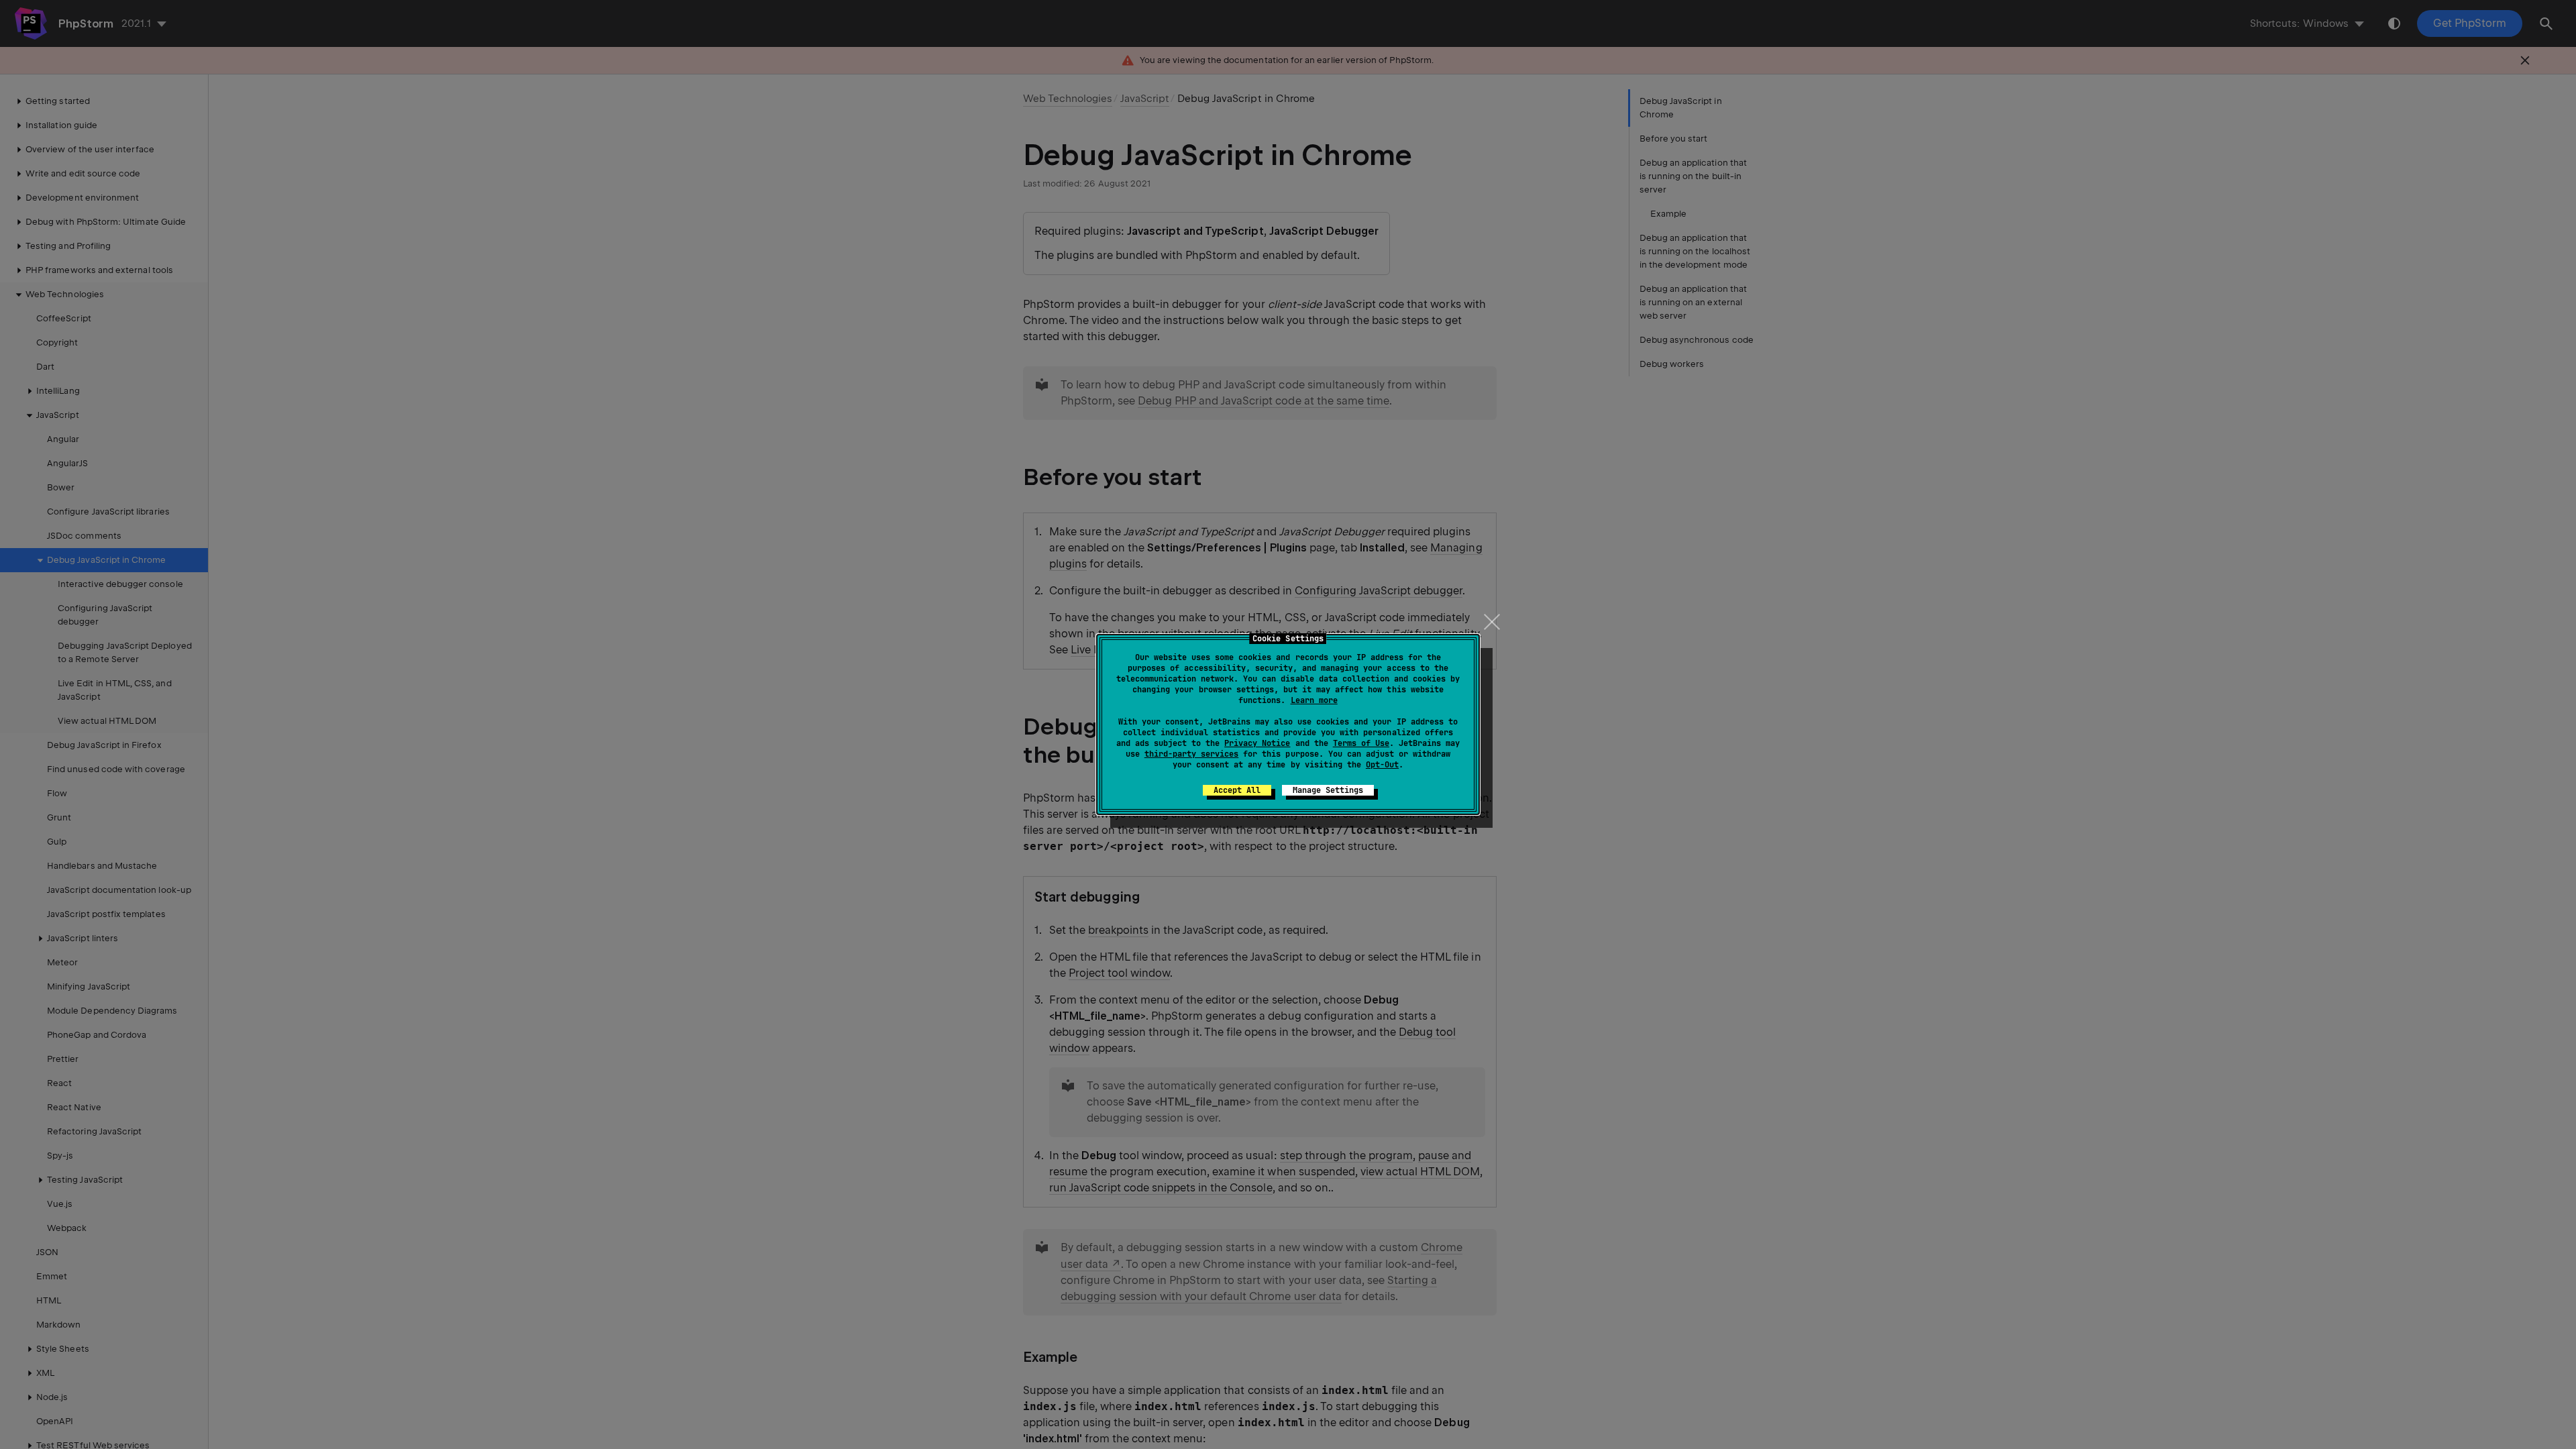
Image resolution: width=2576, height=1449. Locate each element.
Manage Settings (1328, 790)
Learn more (1314, 700)
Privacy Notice (1257, 743)
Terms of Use (1361, 743)
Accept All (1237, 790)
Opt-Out (1382, 765)
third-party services (1191, 754)
